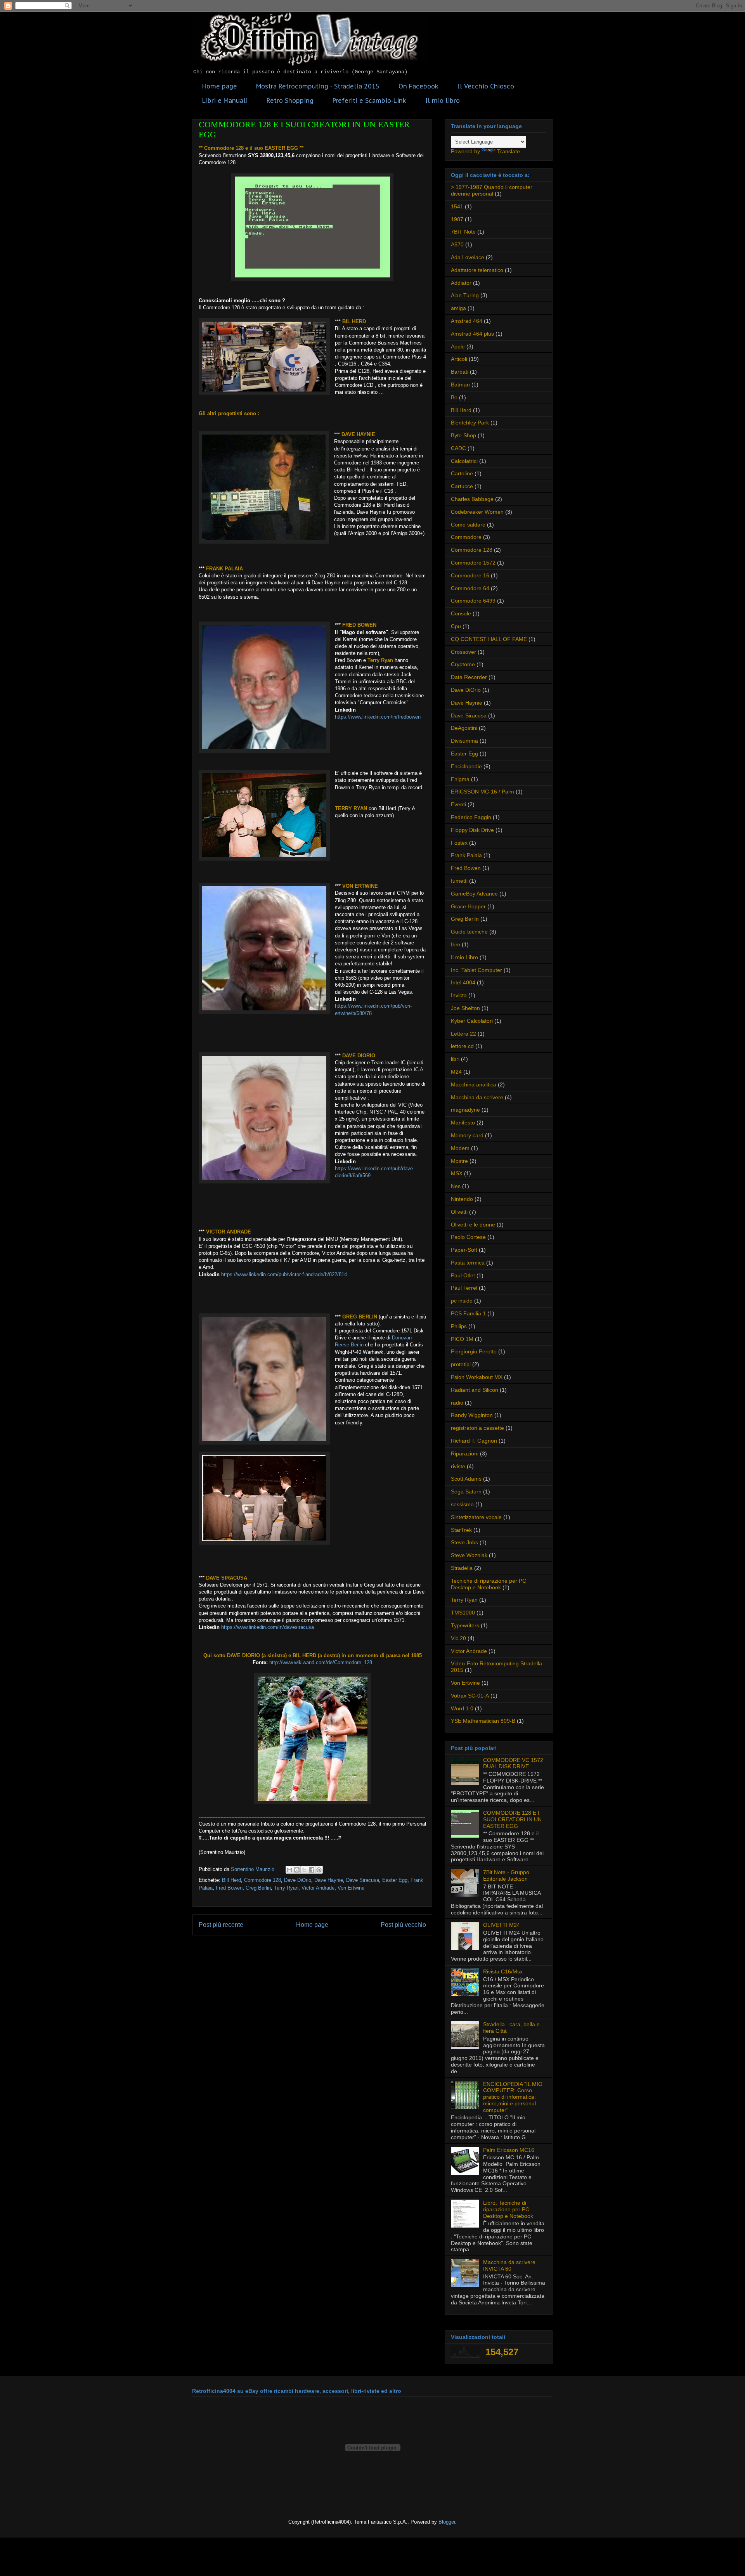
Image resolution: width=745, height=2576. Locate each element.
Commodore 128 (262, 1880)
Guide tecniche (469, 932)
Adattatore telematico (477, 270)
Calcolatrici (464, 461)
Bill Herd (231, 1880)
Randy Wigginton (472, 1415)
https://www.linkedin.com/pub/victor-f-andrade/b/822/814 (284, 1274)
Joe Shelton (465, 1008)
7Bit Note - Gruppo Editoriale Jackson (506, 1875)
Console (461, 613)
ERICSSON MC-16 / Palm (483, 792)
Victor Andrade (318, 1888)
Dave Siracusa (363, 1880)
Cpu (456, 626)
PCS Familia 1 (468, 1313)
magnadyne (465, 1110)
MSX (457, 1173)
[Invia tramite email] (289, 1870)
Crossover (463, 652)
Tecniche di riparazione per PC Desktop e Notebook (489, 1584)
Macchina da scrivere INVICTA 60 (509, 2265)
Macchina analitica (474, 1084)
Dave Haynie (329, 1880)
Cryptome (463, 664)
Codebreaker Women (477, 512)
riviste (458, 1466)
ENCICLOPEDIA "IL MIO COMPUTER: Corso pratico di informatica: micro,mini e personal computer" (513, 2097)
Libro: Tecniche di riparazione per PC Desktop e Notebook (508, 2209)
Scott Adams (466, 1479)
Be (454, 397)
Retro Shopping (290, 100)
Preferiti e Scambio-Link (369, 100)
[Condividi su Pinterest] (319, 1870)
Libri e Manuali (225, 100)
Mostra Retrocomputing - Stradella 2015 (318, 86)
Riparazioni (465, 1453)
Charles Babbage (472, 499)
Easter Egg (395, 1880)
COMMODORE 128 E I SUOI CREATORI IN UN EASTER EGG (512, 1819)
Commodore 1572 (473, 563)
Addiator (461, 283)
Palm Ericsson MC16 (509, 2150)
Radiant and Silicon (475, 1390)
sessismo (462, 1504)
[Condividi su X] (304, 1870)
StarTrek (461, 1530)
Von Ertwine (351, 1888)
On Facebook (418, 86)
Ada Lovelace (468, 257)
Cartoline (462, 473)
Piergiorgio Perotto (474, 1351)
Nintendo (462, 1199)
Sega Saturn (466, 1492)
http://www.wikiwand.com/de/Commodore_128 (321, 1662)
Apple (458, 346)
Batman (460, 385)
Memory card (467, 1135)
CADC (458, 448)
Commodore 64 (470, 588)
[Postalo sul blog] (297, 1870)
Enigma (460, 779)
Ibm (456, 944)
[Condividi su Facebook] (312, 1870)
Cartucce (462, 486)
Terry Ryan (286, 1888)
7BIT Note (463, 232)
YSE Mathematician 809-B (483, 1721)
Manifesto (463, 1123)
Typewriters (465, 1625)
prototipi (461, 1364)
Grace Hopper (468, 906)
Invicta (459, 995)
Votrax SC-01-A (470, 1696)
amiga (458, 308)
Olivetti (459, 1212)
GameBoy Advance (474, 894)
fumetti (459, 881)
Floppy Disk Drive (472, 830)
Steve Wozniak (469, 1555)
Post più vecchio (403, 1925)
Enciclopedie (466, 766)
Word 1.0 (462, 1708)
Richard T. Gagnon (474, 1441)
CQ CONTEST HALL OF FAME (489, 639)
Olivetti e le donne (473, 1225)
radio (457, 1403)
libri (455, 1059)
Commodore (466, 537)
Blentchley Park (470, 423)
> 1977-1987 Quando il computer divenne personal (492, 190)
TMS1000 (463, 1613)
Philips (459, 1326)
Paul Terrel (464, 1288)
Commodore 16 (470, 575)
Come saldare (468, 525)
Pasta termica (468, 1263)
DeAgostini (464, 728)
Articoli (459, 359)
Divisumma (464, 741)
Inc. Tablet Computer (476, 970)
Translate (509, 151)
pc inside (462, 1301)
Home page (220, 86)
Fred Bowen (229, 1888)
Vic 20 (458, 1638)
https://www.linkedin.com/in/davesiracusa (268, 1627)
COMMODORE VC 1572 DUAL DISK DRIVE (513, 1763)
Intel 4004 (463, 982)
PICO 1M (462, 1339)
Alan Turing (465, 295)
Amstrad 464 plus (472, 334)
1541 (457, 206)
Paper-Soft (464, 1250)
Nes (456, 1186)
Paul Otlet (463, 1275)
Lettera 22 (463, 1034)
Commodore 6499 (473, 601)
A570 (457, 244)
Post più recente (221, 1925)
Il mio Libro (464, 957)
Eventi (458, 804)
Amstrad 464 (467, 321)
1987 (457, 219)
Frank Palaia (466, 855)
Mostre (459, 1161)
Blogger (447, 2522)
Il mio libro (443, 100)
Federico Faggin (471, 817)
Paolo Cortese (468, 1237)
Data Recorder (469, 677)
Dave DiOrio (298, 1880)
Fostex (459, 843)
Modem (460, 1148)
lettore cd (462, 1046)
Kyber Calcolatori (472, 1021)
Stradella (462, 1568)
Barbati (460, 372)
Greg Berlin (258, 1888)
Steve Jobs (464, 1542)
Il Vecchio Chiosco (486, 86)
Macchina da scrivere (477, 1097)
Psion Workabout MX (477, 1377)
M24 (456, 1072)
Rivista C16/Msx (503, 1971)
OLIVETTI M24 (502, 1925)
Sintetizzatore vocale (476, 1517)
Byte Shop (463, 435)
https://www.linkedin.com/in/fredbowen (378, 717)
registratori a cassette (477, 1428)
